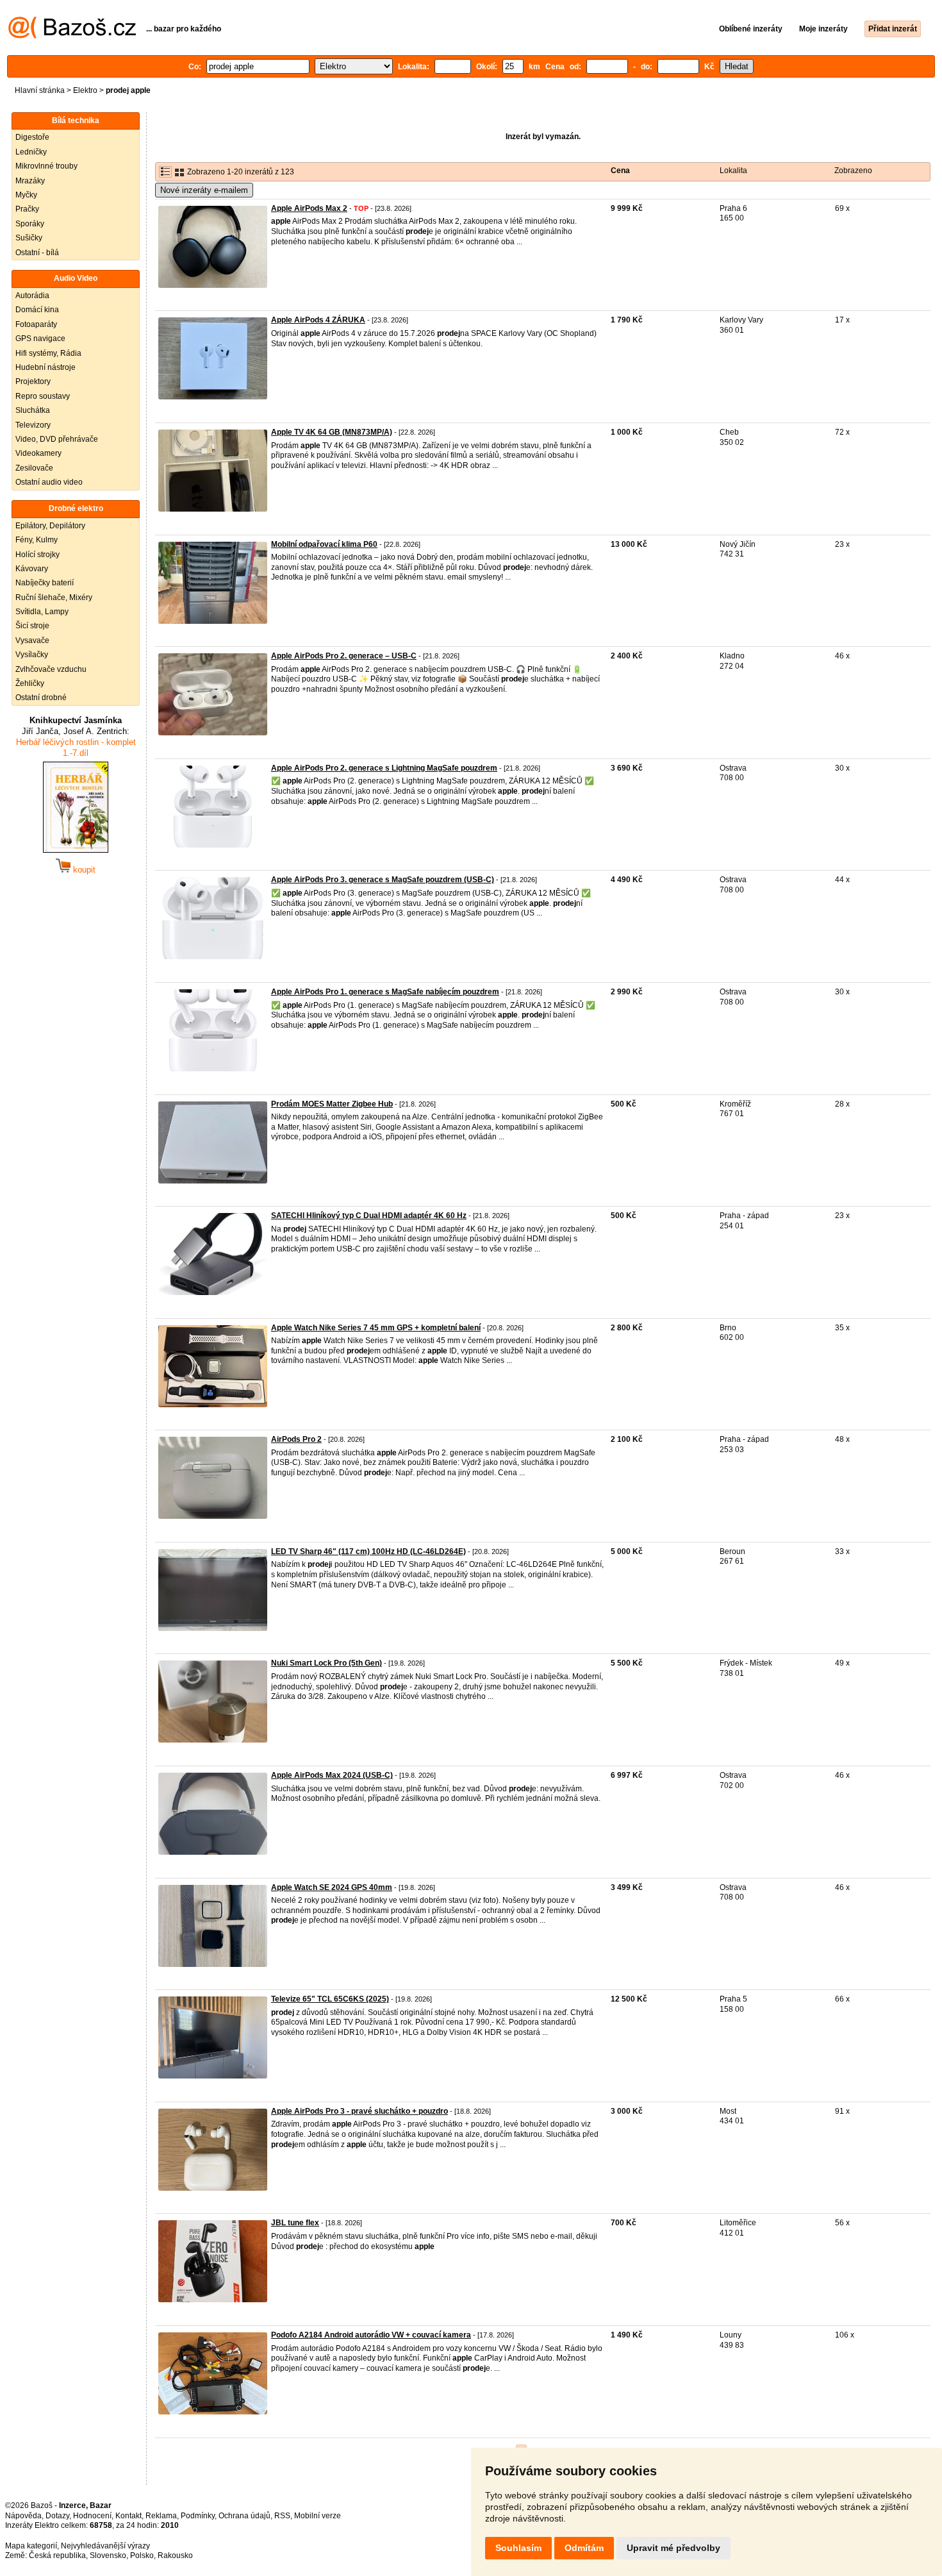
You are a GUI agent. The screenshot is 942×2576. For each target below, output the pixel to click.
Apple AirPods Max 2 (309, 208)
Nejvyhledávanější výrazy (105, 2546)
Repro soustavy (43, 396)
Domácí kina (37, 310)
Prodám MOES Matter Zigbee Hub (332, 1104)
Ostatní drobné (41, 698)
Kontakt (128, 2516)
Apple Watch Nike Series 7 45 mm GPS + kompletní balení (376, 1328)
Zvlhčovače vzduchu (51, 669)
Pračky (27, 209)
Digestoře (32, 137)
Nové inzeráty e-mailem (204, 190)
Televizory (33, 425)
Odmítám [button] (584, 2548)
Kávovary (32, 569)
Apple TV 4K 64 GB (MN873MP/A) (332, 432)
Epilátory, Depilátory (50, 526)
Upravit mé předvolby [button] (673, 2548)
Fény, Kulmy (37, 540)
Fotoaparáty (36, 324)
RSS (282, 2516)
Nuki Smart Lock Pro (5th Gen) (326, 1663)
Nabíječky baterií (45, 583)
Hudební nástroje (45, 367)
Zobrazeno (853, 171)
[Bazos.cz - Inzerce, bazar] (72, 36)
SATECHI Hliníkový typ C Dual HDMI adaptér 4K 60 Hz (369, 1216)
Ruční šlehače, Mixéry (54, 598)
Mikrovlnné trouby (46, 166)
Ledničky (31, 152)
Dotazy (57, 2516)
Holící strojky (37, 555)
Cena (620, 171)
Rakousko (175, 2555)
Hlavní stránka (40, 90)
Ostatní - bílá (37, 253)
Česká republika (57, 2555)
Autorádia (32, 296)
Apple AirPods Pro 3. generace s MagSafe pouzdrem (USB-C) (383, 880)
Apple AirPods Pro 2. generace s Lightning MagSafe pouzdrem (384, 768)
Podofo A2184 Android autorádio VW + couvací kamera (371, 2335)
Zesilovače (34, 468)
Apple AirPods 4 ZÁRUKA (318, 320)
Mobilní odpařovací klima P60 (324, 544)
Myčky (26, 195)
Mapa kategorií (31, 2546)
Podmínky (198, 2516)
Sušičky (29, 238)
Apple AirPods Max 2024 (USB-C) (332, 1775)
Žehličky (30, 683)
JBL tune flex (295, 2223)
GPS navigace (40, 339)
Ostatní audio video (49, 482)
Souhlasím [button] (518, 2548)
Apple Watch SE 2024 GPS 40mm (332, 1887)
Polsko (142, 2555)
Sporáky (30, 224)
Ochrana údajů (244, 2516)
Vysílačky (32, 655)
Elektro (85, 90)
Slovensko (108, 2555)
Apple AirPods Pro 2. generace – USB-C (344, 656)
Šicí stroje (32, 626)
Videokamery (38, 453)
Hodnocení (92, 2516)
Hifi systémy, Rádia (48, 353)
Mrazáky (30, 181)
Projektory (33, 381)
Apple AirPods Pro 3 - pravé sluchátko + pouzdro (359, 2111)
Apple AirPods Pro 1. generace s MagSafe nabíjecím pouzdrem (385, 992)
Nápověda (23, 2516)
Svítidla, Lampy (42, 612)
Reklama (161, 2516)
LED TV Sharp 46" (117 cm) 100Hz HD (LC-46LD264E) (368, 1551)
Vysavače (32, 640)
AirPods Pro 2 (296, 1439)
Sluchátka (33, 410)
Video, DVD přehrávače (57, 439)
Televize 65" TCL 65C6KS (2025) (330, 1999)
